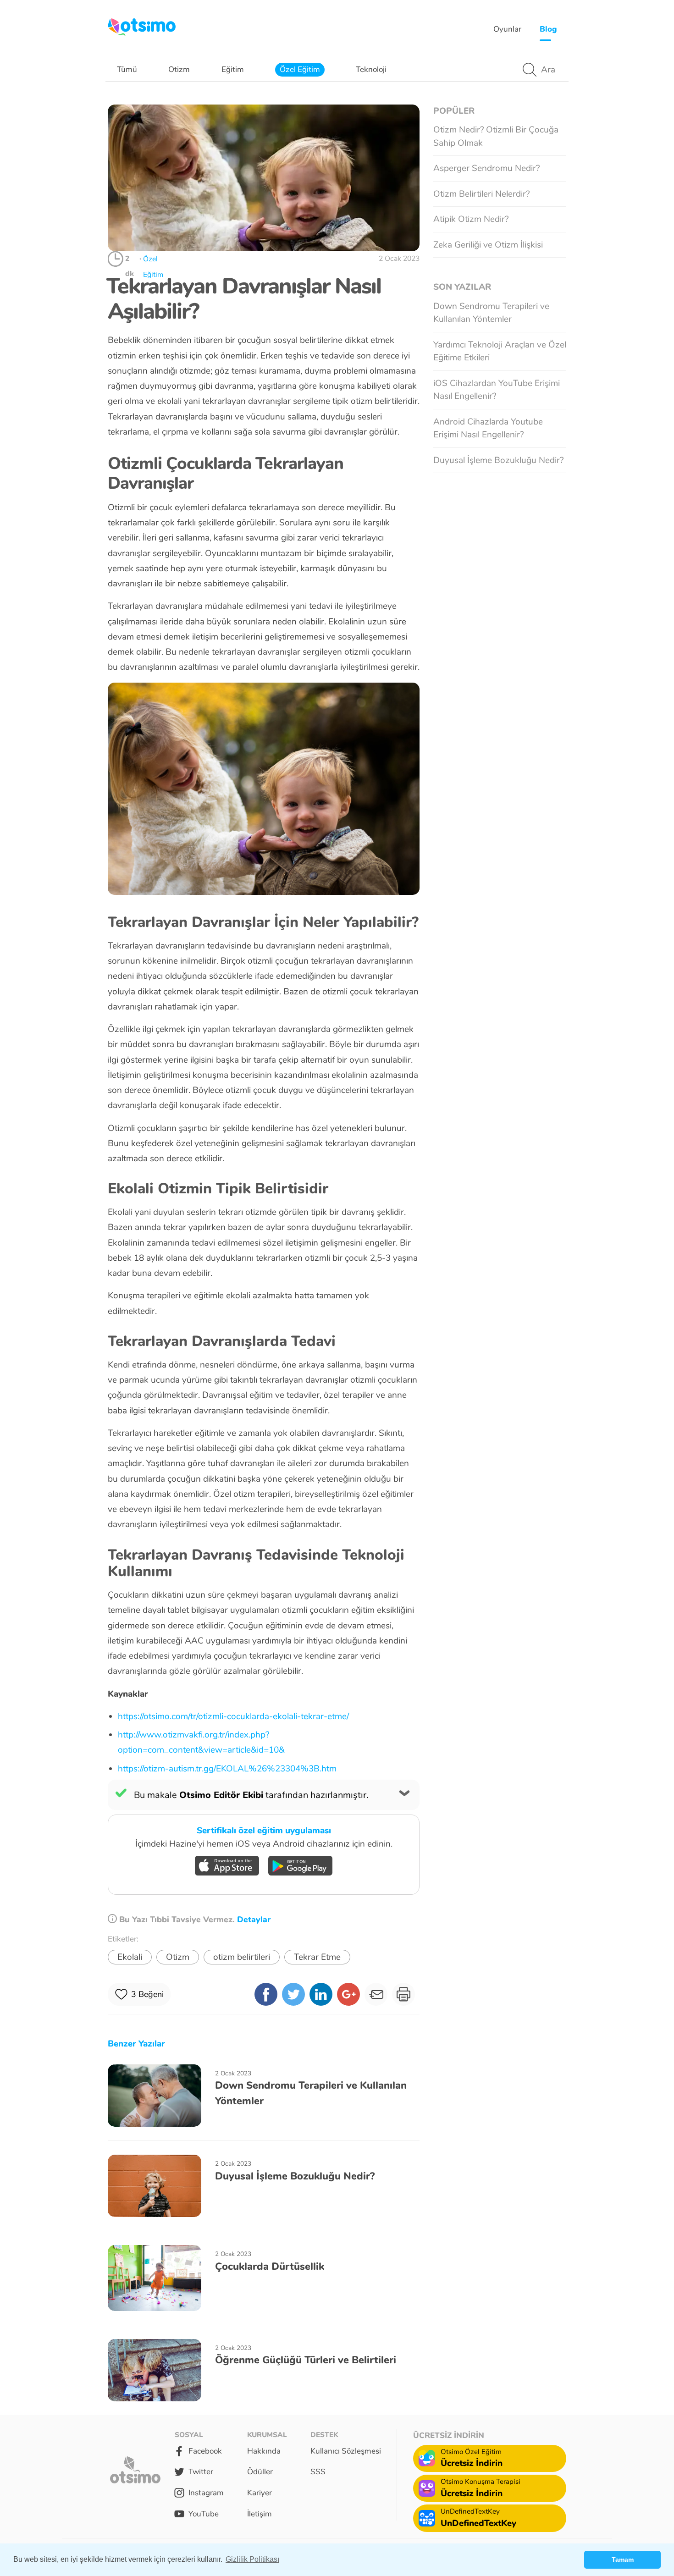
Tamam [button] (623, 2559)
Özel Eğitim (300, 69)
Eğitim (233, 69)
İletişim (260, 2514)
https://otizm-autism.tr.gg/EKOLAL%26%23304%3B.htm (227, 1769)
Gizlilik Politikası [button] (252, 2559)
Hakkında (264, 2451)
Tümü (127, 69)
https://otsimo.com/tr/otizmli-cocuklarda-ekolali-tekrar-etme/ (233, 1716)
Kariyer (260, 2493)
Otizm (179, 69)
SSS (318, 2472)
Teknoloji (371, 69)
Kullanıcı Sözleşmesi (346, 2451)
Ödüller (260, 2472)
